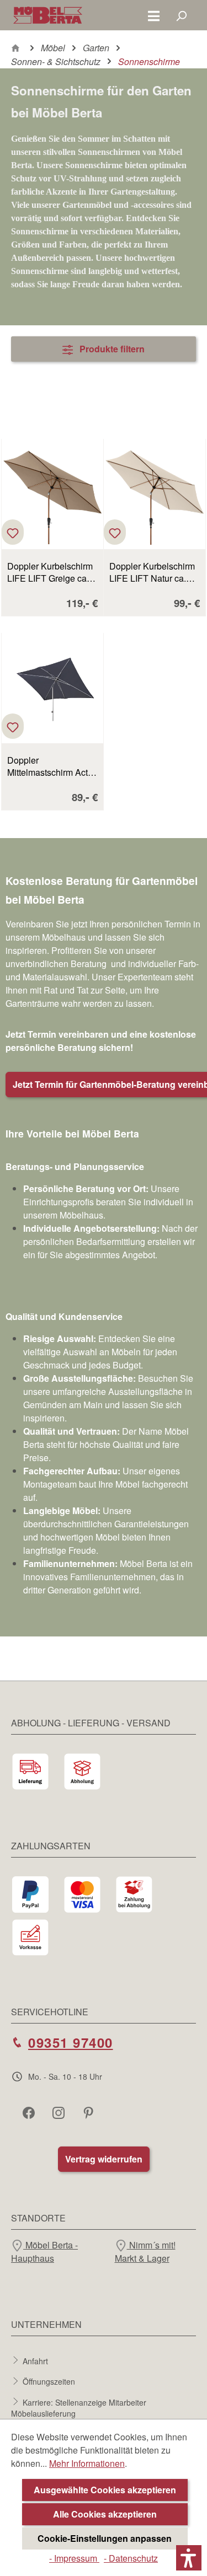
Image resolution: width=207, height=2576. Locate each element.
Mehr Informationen (87, 2463)
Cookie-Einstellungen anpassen (105, 2538)
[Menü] (154, 15)
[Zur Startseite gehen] (48, 15)
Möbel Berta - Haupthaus (44, 2252)
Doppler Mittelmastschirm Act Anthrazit (47, 766)
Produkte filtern (111, 349)
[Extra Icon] (89, 2112)
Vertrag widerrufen (104, 2159)
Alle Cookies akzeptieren (105, 2514)
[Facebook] (30, 2112)
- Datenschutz (131, 2558)
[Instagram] (60, 2112)
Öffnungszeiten (49, 2381)
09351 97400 (71, 2042)
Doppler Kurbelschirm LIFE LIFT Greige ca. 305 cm (50, 572)
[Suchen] (181, 15)
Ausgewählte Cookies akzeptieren (105, 2490)
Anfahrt (35, 2360)
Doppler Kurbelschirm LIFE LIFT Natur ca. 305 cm (152, 572)
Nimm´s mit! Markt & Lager (145, 2252)
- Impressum (74, 2558)
